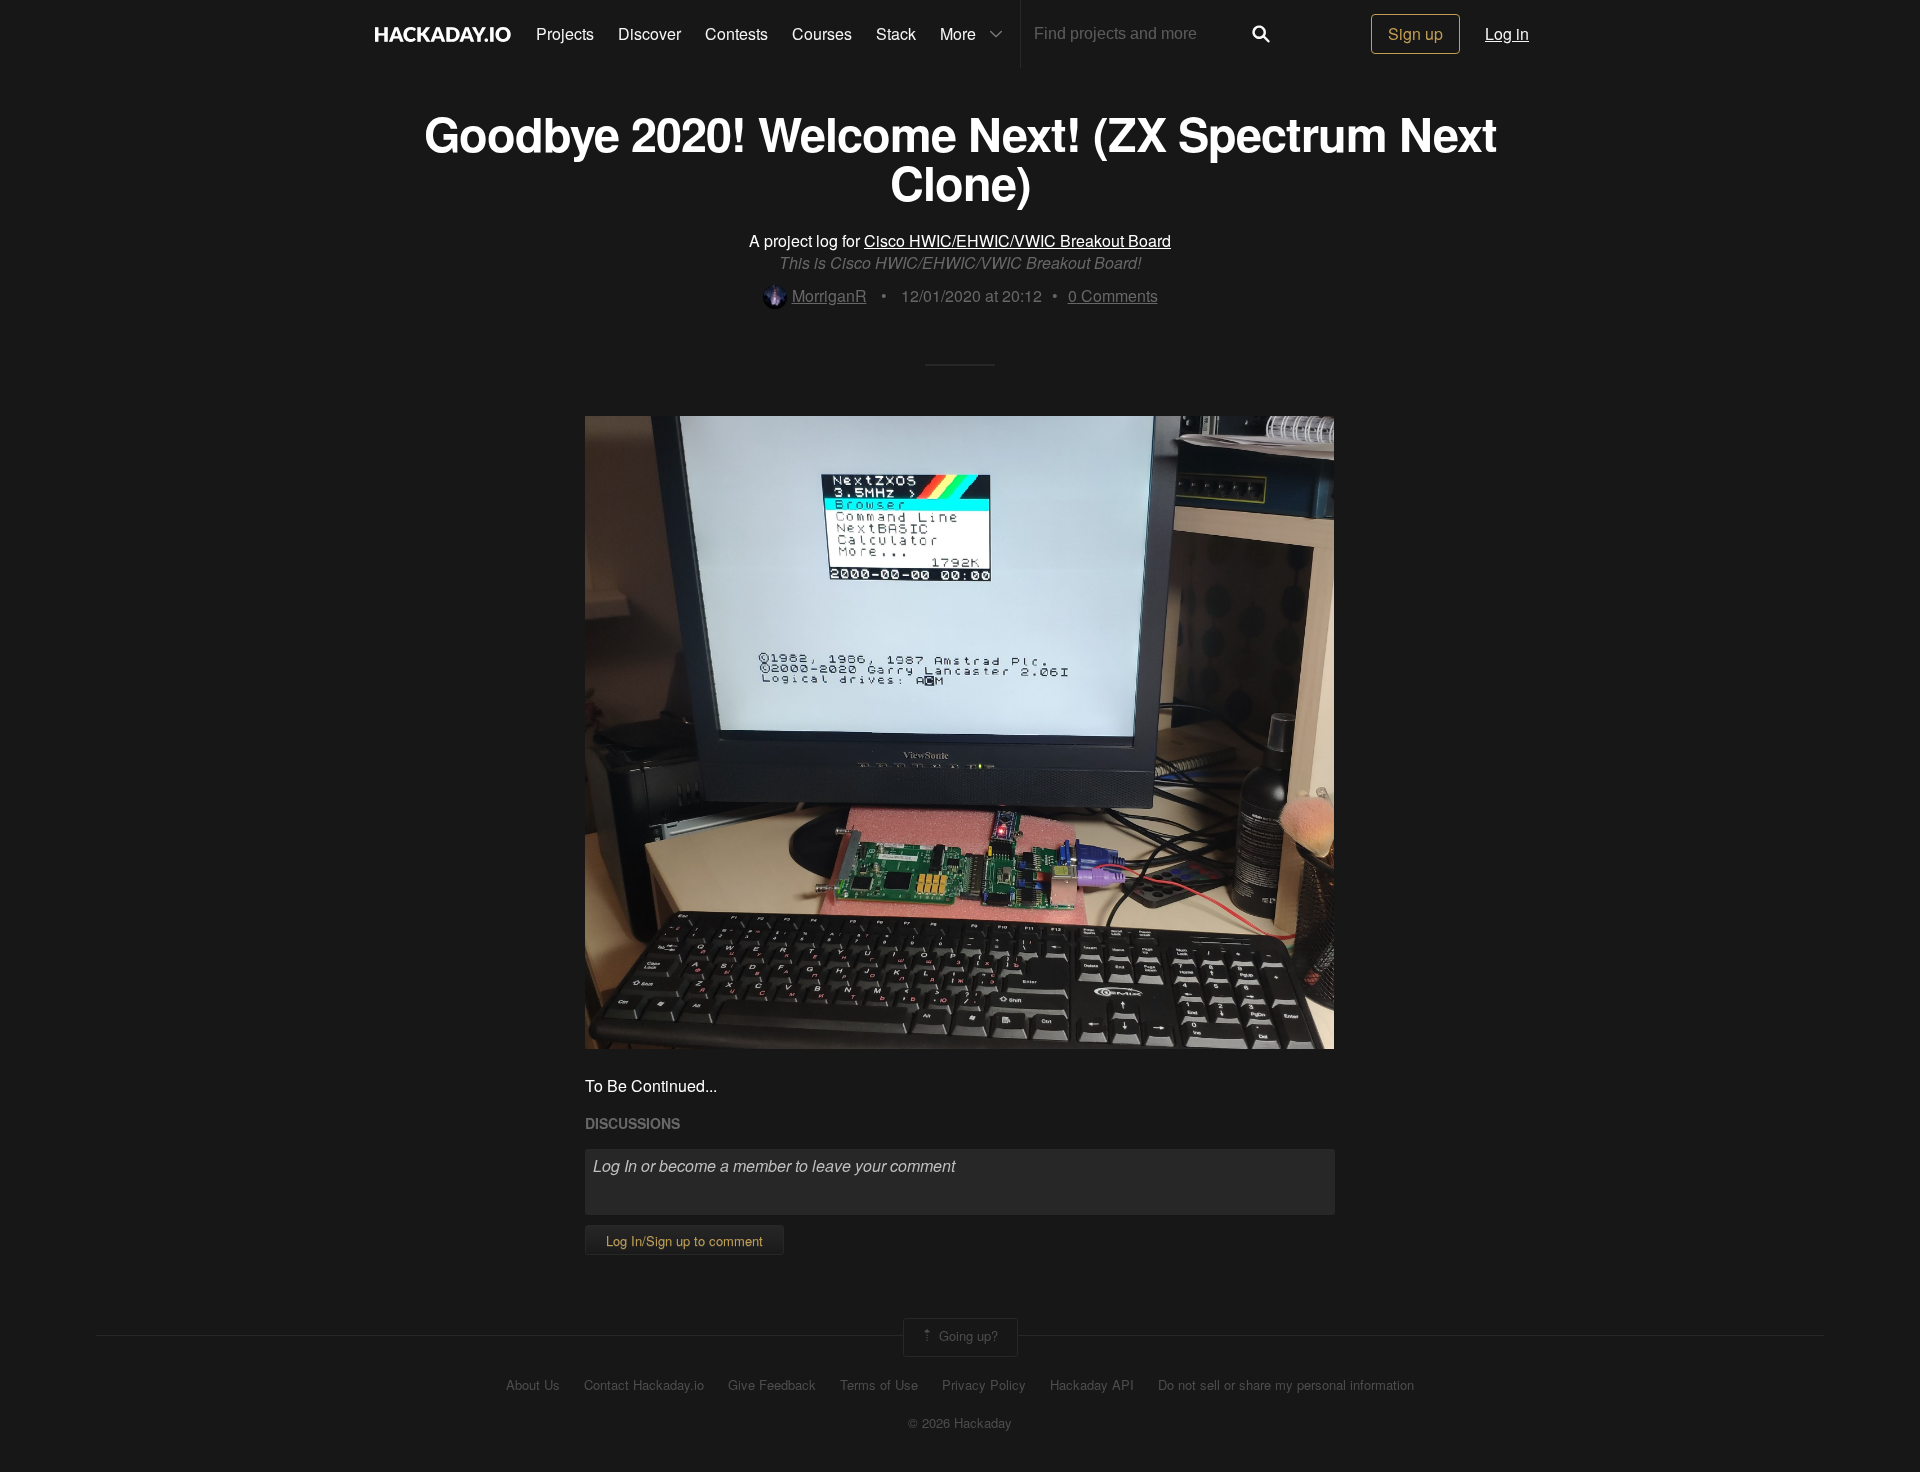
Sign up (1415, 33)
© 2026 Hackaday (960, 1423)
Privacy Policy (984, 1385)
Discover (649, 33)
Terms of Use (879, 1385)
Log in (1507, 33)
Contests (736, 33)
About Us (533, 1385)
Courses (822, 33)
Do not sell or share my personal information (1286, 1385)
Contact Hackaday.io (644, 1385)
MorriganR (829, 295)
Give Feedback (772, 1385)
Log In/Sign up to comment (684, 1240)
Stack (896, 33)
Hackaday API (1092, 1385)
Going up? (966, 1335)
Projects (565, 33)
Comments (1113, 295)
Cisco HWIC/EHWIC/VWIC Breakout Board (1017, 240)
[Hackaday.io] (443, 34)
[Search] (1261, 34)
